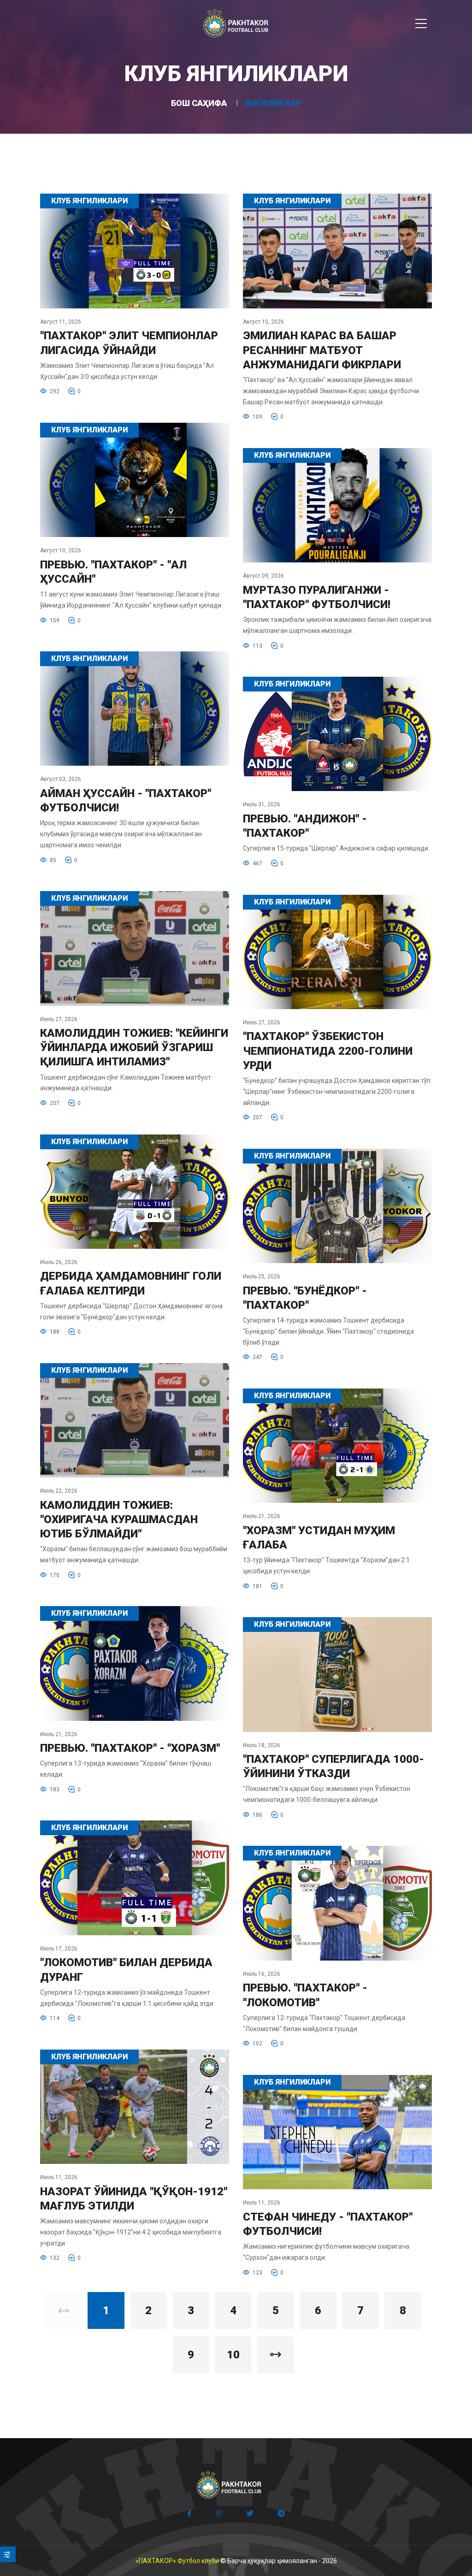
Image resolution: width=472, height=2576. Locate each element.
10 (233, 2355)
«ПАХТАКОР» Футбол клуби (177, 2561)
